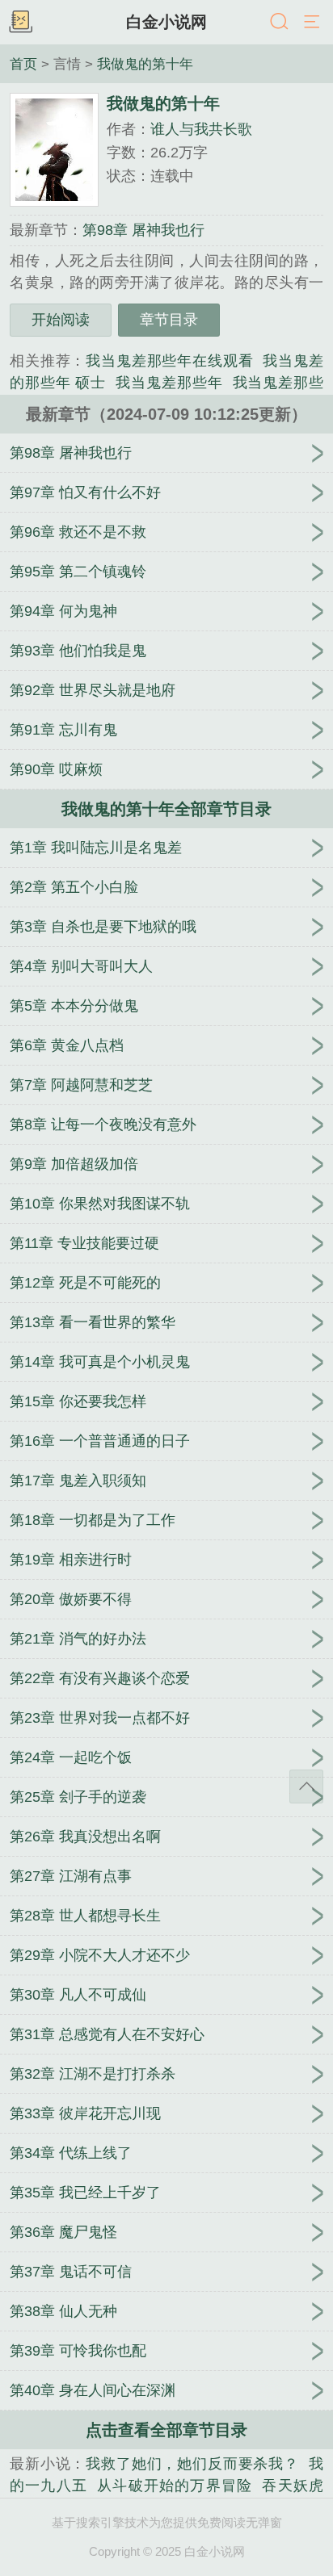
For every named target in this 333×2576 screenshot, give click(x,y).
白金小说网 (166, 22)
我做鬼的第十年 (145, 64)
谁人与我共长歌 (201, 129)
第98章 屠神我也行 (143, 230)
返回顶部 (306, 1786)
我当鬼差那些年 (169, 383)
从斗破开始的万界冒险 (175, 2486)
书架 (20, 23)
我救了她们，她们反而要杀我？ (192, 2464)
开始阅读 (61, 320)
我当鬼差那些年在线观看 (169, 361)
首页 (23, 64)
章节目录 (169, 320)
